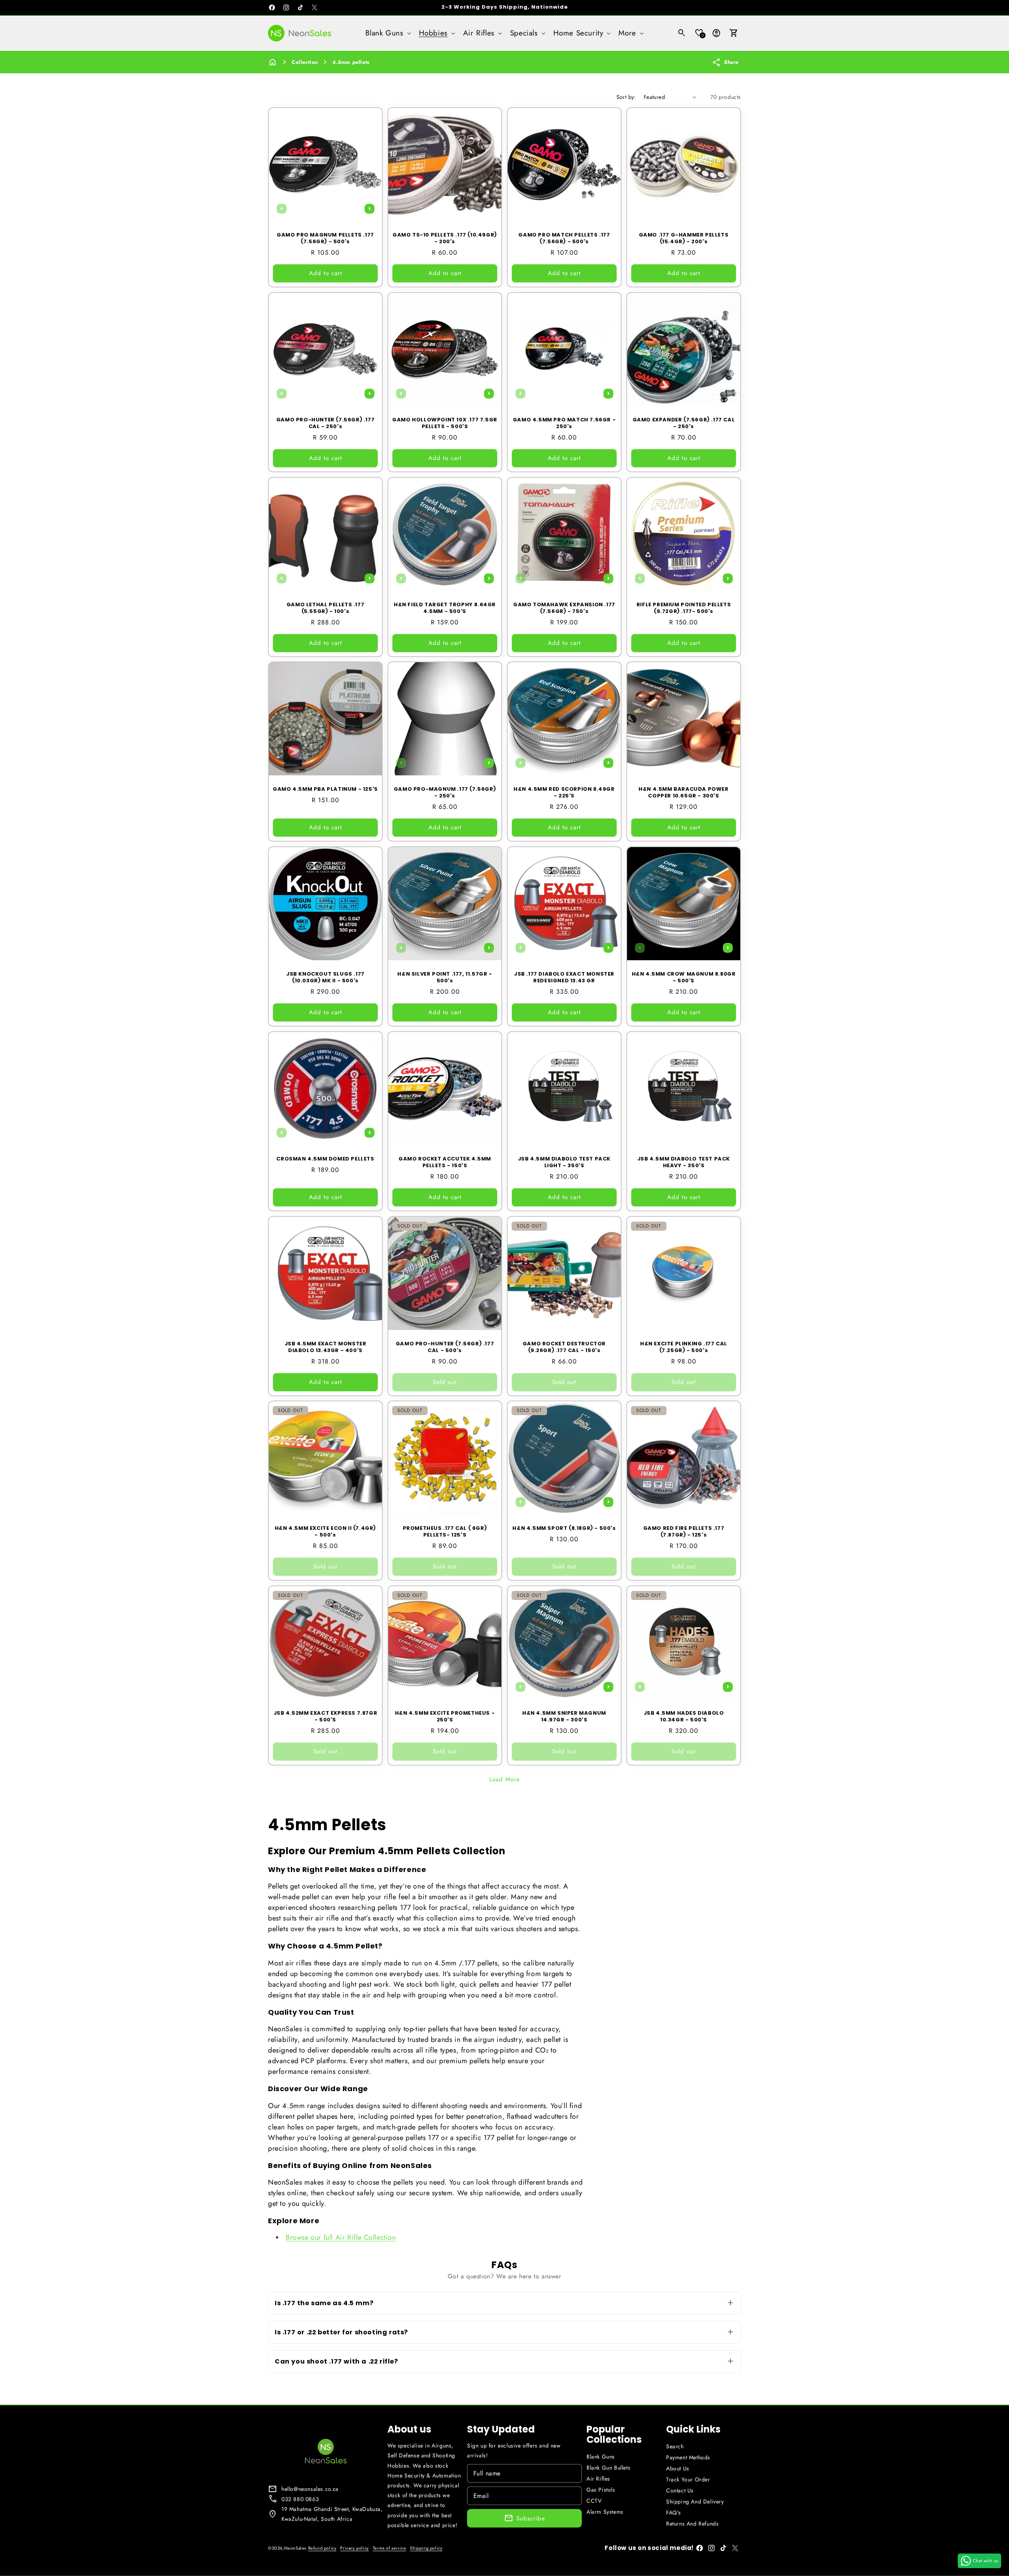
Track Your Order (688, 2479)
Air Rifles (598, 2479)
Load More (504, 1779)
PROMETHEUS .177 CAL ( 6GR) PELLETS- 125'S (445, 1532)
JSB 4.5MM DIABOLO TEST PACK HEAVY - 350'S (684, 1162)
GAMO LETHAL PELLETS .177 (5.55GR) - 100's (325, 608)
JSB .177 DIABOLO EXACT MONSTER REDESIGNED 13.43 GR (564, 978)
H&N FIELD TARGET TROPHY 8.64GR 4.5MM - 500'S (445, 608)
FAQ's (674, 2513)
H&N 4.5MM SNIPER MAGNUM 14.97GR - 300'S (564, 1717)
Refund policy (322, 2548)
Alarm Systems (605, 2512)
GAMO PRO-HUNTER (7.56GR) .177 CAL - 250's (325, 423)
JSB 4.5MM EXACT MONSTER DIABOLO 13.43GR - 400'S (326, 1347)
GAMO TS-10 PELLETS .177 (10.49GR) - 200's (445, 238)
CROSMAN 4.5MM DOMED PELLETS (325, 1159)
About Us (678, 2468)
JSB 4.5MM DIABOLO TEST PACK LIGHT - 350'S (564, 1162)
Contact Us (680, 2490)
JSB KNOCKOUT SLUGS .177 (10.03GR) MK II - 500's (325, 978)
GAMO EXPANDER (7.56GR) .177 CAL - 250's (684, 423)
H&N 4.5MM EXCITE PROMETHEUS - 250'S (445, 1717)
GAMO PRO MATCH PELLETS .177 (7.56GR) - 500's (564, 238)
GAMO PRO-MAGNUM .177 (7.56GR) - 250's (445, 793)
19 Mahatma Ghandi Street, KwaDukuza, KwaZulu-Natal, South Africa (332, 2514)
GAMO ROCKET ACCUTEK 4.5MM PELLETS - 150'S (445, 1162)
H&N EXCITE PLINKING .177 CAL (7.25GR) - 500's (684, 1347)
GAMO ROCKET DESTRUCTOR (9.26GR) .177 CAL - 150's (564, 1347)
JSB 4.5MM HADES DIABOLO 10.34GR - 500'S (684, 1717)
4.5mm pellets (351, 62)
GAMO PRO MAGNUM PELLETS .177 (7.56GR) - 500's (325, 238)
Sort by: (626, 97)
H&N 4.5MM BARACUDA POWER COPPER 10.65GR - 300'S (683, 793)
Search (675, 2446)
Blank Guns (601, 2457)
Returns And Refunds (692, 2524)
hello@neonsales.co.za (310, 2489)
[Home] (273, 62)
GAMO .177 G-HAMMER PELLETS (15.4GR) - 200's (684, 238)
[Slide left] (281, 209)
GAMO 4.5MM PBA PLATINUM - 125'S (325, 789)
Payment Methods (688, 2457)
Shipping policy (426, 2548)
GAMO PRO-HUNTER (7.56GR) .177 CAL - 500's (445, 1347)
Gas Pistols (601, 2490)
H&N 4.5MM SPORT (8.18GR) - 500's (564, 1528)
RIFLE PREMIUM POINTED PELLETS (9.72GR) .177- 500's (684, 608)
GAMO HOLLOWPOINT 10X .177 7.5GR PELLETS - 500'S (445, 423)
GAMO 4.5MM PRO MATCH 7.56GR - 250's (564, 423)
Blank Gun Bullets (608, 2468)
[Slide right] (369, 209)
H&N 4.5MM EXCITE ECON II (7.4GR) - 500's (325, 1532)
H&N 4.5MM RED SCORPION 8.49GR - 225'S (564, 793)
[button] (387, 33)
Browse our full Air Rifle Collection (341, 2237)
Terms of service (390, 2548)
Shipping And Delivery (695, 2501)
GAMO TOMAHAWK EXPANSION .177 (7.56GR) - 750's (564, 608)
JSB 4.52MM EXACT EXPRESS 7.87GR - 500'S (326, 1717)
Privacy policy (354, 2548)
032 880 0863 (300, 2499)
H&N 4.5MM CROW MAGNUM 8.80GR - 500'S (684, 978)
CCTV (594, 2501)
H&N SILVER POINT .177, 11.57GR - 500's (445, 978)
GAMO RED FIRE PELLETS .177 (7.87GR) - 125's (684, 1532)
